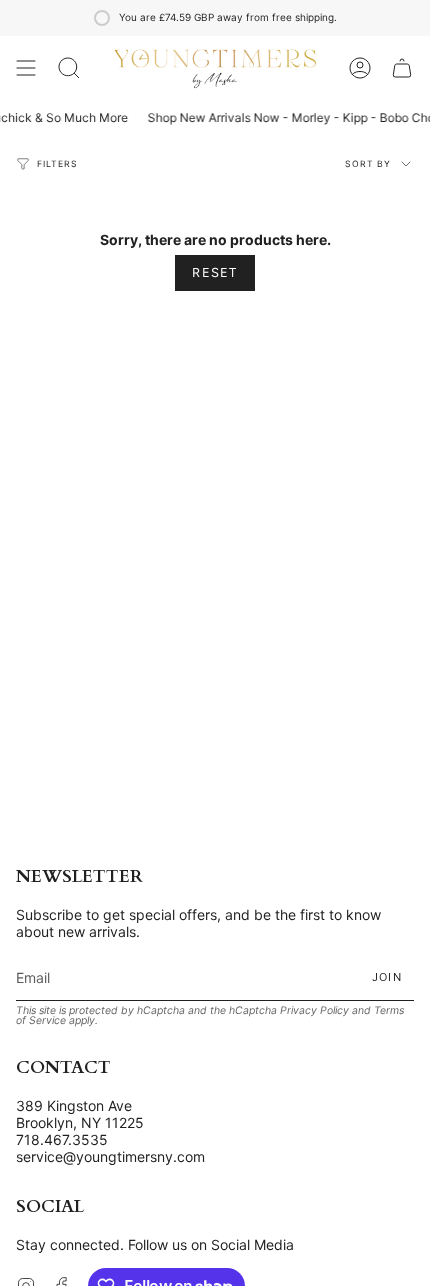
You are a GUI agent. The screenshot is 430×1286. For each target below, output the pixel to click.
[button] (69, 68)
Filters (57, 164)
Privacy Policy (314, 1010)
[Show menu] (26, 68)
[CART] (402, 68)
